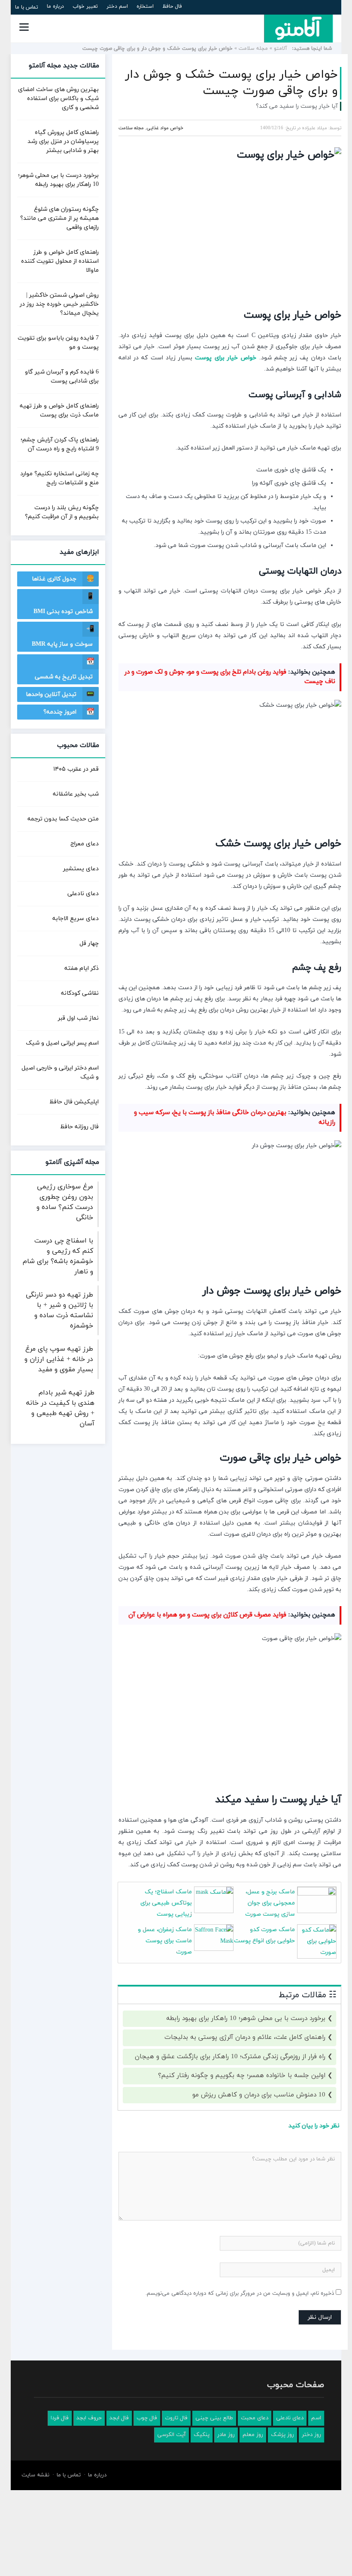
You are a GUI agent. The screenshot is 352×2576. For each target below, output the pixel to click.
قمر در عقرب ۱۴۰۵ (76, 769)
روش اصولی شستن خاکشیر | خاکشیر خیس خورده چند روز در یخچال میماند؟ (59, 304)
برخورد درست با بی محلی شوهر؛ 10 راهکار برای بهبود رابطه (246, 2019)
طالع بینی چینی (214, 2418)
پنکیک (202, 2435)
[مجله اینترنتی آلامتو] (298, 28)
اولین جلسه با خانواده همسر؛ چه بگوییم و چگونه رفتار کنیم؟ (242, 2076)
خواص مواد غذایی (165, 128)
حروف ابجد (89, 2418)
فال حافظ (172, 6)
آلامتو (281, 49)
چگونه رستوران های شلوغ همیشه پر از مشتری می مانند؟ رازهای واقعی (59, 218)
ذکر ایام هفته (82, 968)
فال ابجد (119, 2418)
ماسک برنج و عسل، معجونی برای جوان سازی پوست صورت (270, 1903)
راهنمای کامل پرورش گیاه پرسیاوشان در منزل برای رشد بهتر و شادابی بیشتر (63, 141)
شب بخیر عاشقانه (76, 794)
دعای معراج (85, 844)
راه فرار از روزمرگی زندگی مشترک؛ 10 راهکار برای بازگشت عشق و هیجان (230, 2057)
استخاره (145, 6)
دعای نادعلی (83, 894)
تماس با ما (27, 7)
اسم (316, 2418)
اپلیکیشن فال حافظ (74, 1102)
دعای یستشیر (81, 869)
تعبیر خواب (85, 6)
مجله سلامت (253, 49)
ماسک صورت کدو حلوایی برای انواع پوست (264, 1935)
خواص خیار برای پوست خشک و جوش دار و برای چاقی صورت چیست (232, 83)
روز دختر (311, 2435)
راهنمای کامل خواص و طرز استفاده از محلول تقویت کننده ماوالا (60, 261)
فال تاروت (176, 2418)
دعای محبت (255, 2418)
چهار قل (89, 943)
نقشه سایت (35, 2475)
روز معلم (253, 2435)
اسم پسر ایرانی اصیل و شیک (62, 1043)
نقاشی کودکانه (80, 993)
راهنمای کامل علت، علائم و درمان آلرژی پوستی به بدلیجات (245, 2037)
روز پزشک (282, 2435)
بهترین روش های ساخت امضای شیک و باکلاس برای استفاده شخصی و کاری (58, 99)
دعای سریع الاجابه (76, 919)
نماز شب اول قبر (78, 1018)
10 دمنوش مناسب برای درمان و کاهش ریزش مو (259, 2095)
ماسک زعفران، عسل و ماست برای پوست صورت (165, 1941)
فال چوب (147, 2418)
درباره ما (55, 6)
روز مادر (226, 2435)
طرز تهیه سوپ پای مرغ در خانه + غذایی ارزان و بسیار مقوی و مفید (59, 1359)
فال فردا (60, 2418)
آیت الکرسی (171, 2435)
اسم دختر (117, 6)
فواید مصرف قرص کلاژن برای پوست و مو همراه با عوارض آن (207, 1615)
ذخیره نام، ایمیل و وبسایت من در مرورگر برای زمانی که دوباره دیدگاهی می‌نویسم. (240, 2293)
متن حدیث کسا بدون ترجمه (63, 819)
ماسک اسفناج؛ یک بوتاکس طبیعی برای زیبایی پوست (166, 1903)
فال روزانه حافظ (79, 1127)
